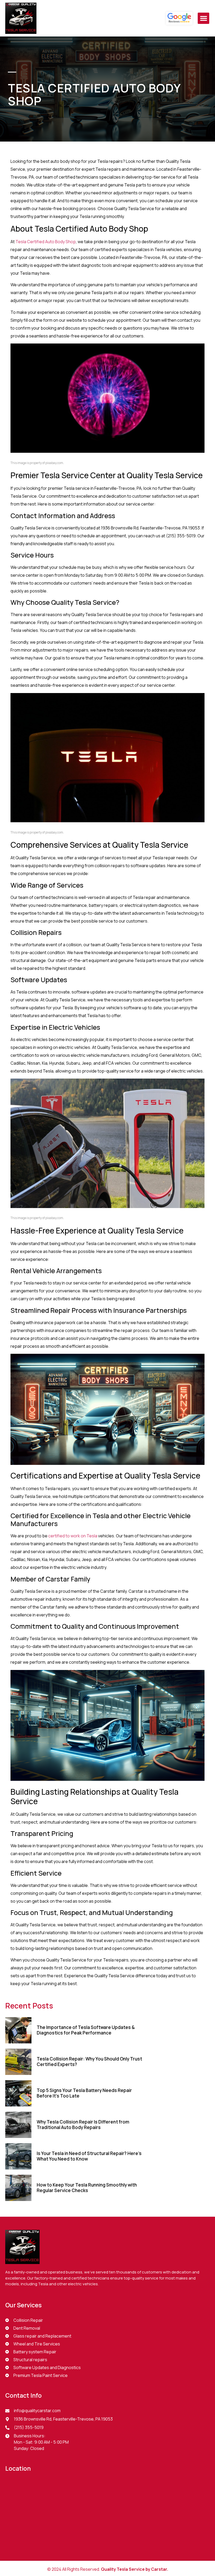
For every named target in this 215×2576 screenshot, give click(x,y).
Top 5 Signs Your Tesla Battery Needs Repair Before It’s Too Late (84, 2093)
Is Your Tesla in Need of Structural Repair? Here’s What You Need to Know (89, 2156)
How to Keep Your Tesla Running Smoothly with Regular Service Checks (87, 2187)
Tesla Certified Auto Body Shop (46, 242)
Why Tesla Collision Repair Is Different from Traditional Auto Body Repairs (83, 2124)
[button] (203, 18)
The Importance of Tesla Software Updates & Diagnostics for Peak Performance (86, 2030)
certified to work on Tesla (73, 1536)
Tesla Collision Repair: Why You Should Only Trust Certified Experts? (89, 2061)
